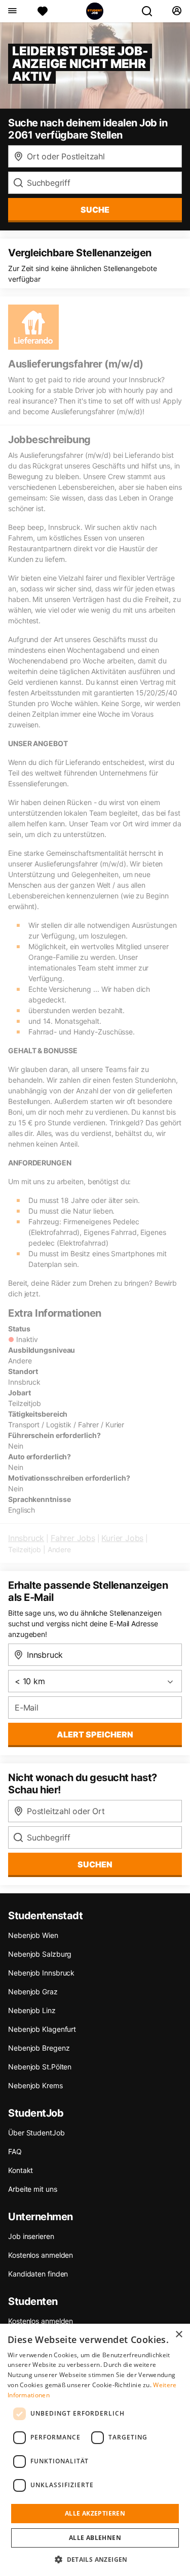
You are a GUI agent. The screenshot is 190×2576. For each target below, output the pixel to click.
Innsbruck (26, 1538)
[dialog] (95, 2450)
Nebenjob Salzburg (40, 1954)
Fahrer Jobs (73, 1538)
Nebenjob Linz (32, 2010)
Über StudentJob (36, 2133)
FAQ (15, 2151)
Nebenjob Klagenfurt (42, 2029)
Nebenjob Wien (33, 1935)
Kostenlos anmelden (41, 2255)
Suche (95, 210)
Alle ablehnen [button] (95, 2538)
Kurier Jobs (122, 1538)
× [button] (179, 2335)
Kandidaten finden (38, 2274)
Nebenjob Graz (33, 1992)
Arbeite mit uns (33, 2189)
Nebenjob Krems (35, 2085)
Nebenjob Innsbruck (41, 1973)
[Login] (177, 11)
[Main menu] (12, 11)
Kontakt (21, 2170)
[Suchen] (151, 11)
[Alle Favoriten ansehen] (43, 11)
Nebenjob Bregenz (39, 2048)
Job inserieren (31, 2236)
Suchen (95, 1864)
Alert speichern (95, 1734)
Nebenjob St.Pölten (40, 2067)
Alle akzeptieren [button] (95, 2513)
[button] (95, 2559)
